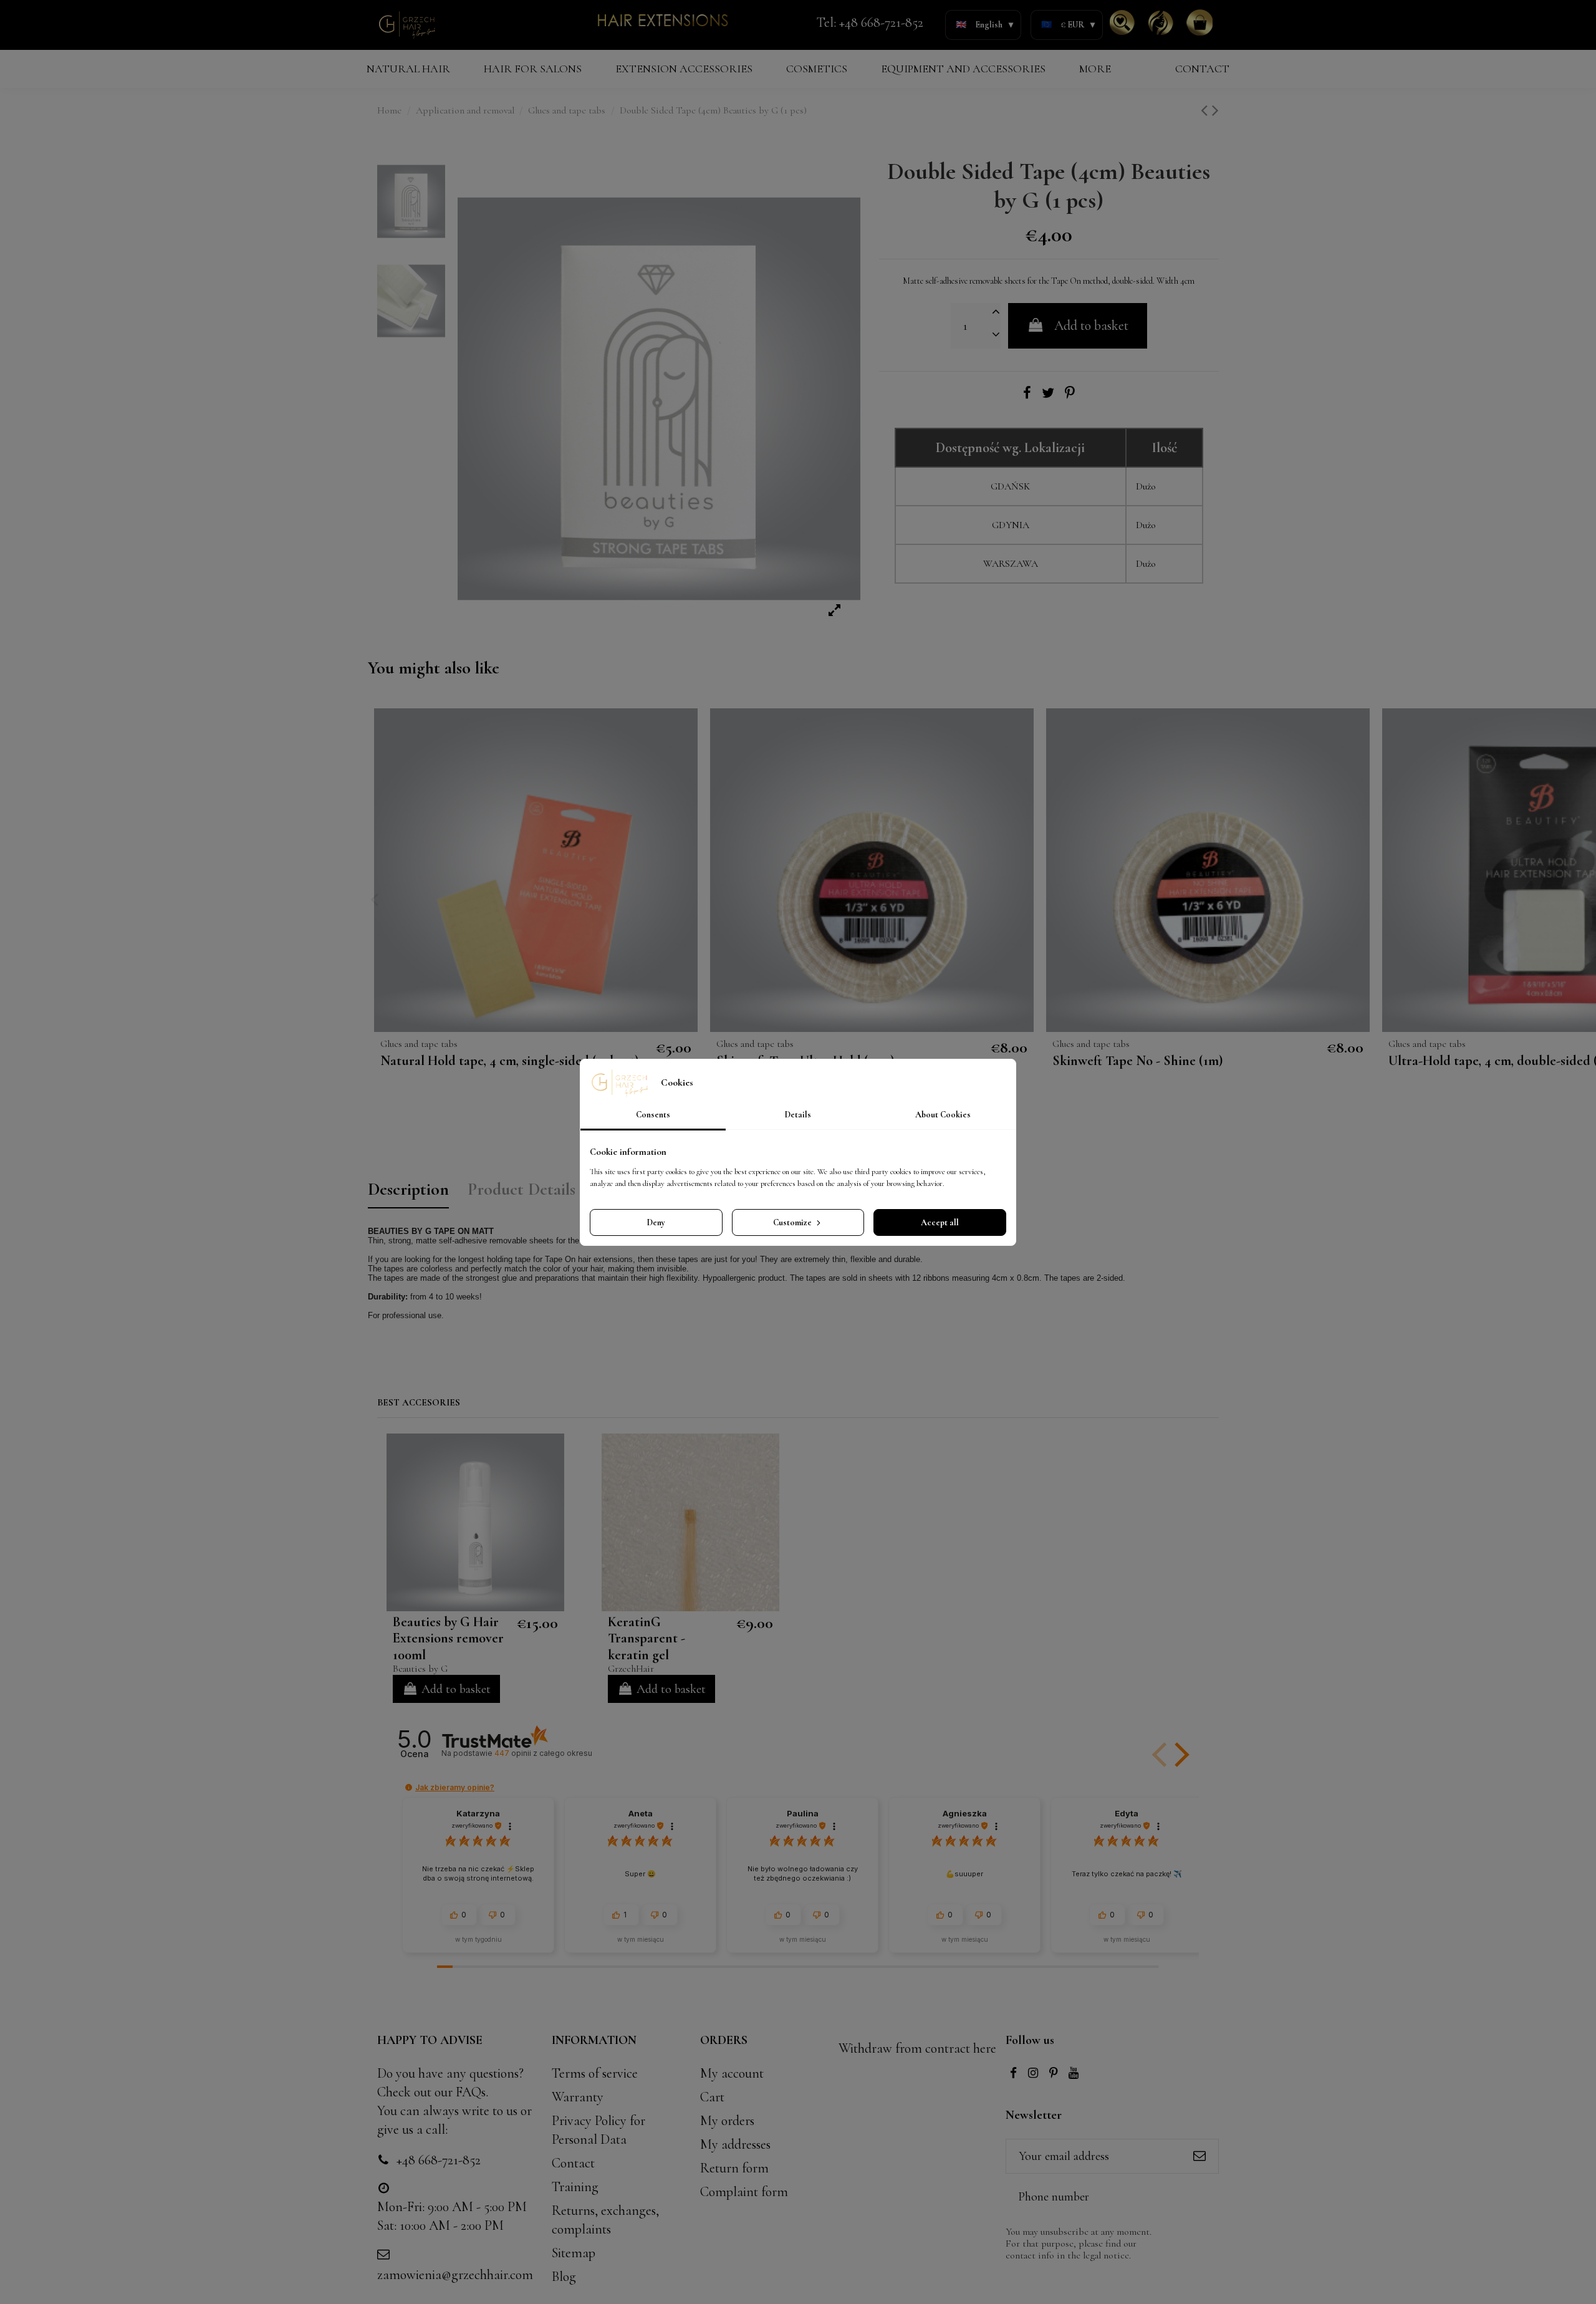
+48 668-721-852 (881, 22)
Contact (573, 2163)
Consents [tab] (653, 1115)
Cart (712, 2097)
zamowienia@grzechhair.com (455, 2275)
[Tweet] (1048, 393)
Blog (564, 2277)
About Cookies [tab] (943, 1115)
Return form (734, 2168)
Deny (656, 1222)
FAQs (471, 2092)
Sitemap (574, 2253)
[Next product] (1215, 111)
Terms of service (595, 2073)
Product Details (522, 1190)
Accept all (940, 1222)
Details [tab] (798, 1115)
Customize (793, 1222)
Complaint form (744, 2192)
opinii (543, 1753)
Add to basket (1091, 325)
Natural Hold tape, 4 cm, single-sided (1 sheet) (509, 1061)
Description (408, 1190)
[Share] (1027, 393)
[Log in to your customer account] (1161, 22)
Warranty (578, 2097)
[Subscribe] (1199, 2156)
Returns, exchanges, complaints (605, 2220)
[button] (1180, 1755)
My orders (727, 2121)
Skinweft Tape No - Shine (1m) (1137, 1061)
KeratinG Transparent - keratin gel (647, 1638)
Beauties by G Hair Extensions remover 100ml (448, 1638)
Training (575, 2187)
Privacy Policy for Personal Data (598, 2130)
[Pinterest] (1070, 393)
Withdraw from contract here (917, 2048)
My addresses (735, 2144)
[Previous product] (1206, 111)
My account (732, 2073)
